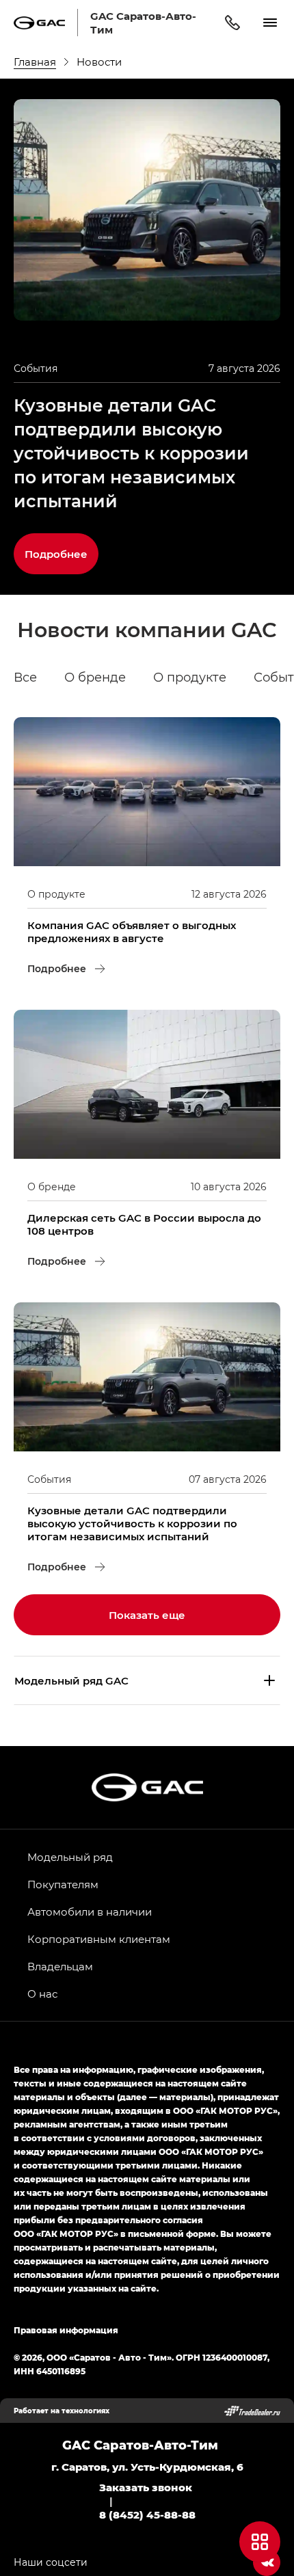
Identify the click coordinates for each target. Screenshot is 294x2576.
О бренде (95, 677)
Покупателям (63, 1884)
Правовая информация (66, 2330)
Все (25, 677)
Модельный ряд (70, 1857)
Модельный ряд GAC (71, 1680)
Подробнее (62, 547)
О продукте (190, 677)
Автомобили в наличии (90, 1911)
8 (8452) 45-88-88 (147, 2514)
